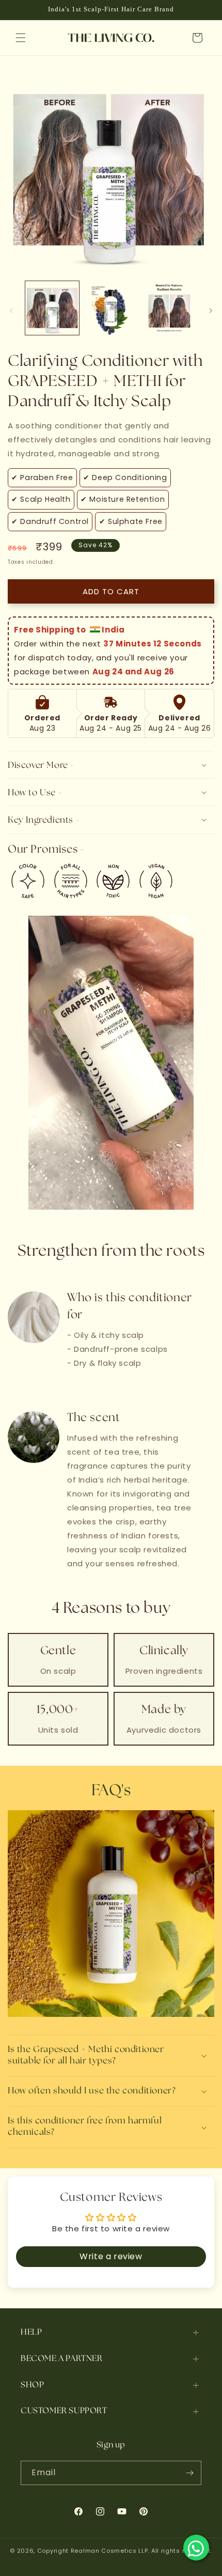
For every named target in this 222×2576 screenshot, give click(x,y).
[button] (21, 38)
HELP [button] (31, 2332)
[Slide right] (211, 311)
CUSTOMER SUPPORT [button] (64, 2410)
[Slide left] (11, 311)
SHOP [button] (32, 2385)
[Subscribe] (189, 2473)
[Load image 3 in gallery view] (169, 308)
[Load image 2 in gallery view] (111, 308)
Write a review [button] (111, 2256)
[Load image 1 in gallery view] (52, 308)
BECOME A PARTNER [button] (62, 2358)
